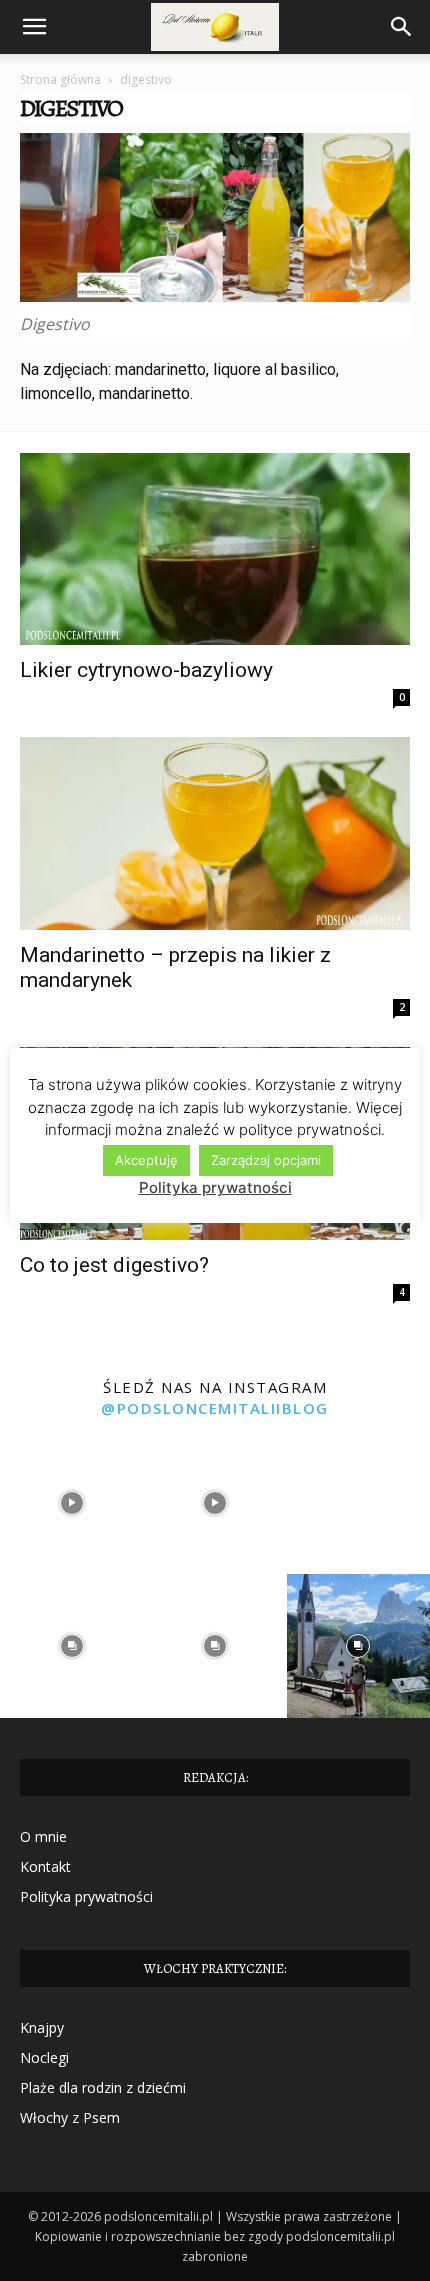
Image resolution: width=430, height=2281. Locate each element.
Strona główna (60, 79)
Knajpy (42, 2027)
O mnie (43, 1836)
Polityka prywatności (86, 1896)
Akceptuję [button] (146, 1160)
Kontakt (45, 1866)
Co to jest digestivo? (114, 1265)
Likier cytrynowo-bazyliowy (146, 670)
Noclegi (44, 2057)
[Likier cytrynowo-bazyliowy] (215, 549)
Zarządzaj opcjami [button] (266, 1160)
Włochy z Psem (70, 2117)
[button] (34, 27)
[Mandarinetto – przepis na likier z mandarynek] (215, 833)
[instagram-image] (71, 1502)
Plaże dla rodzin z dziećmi (103, 2087)
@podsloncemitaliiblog (215, 1408)
